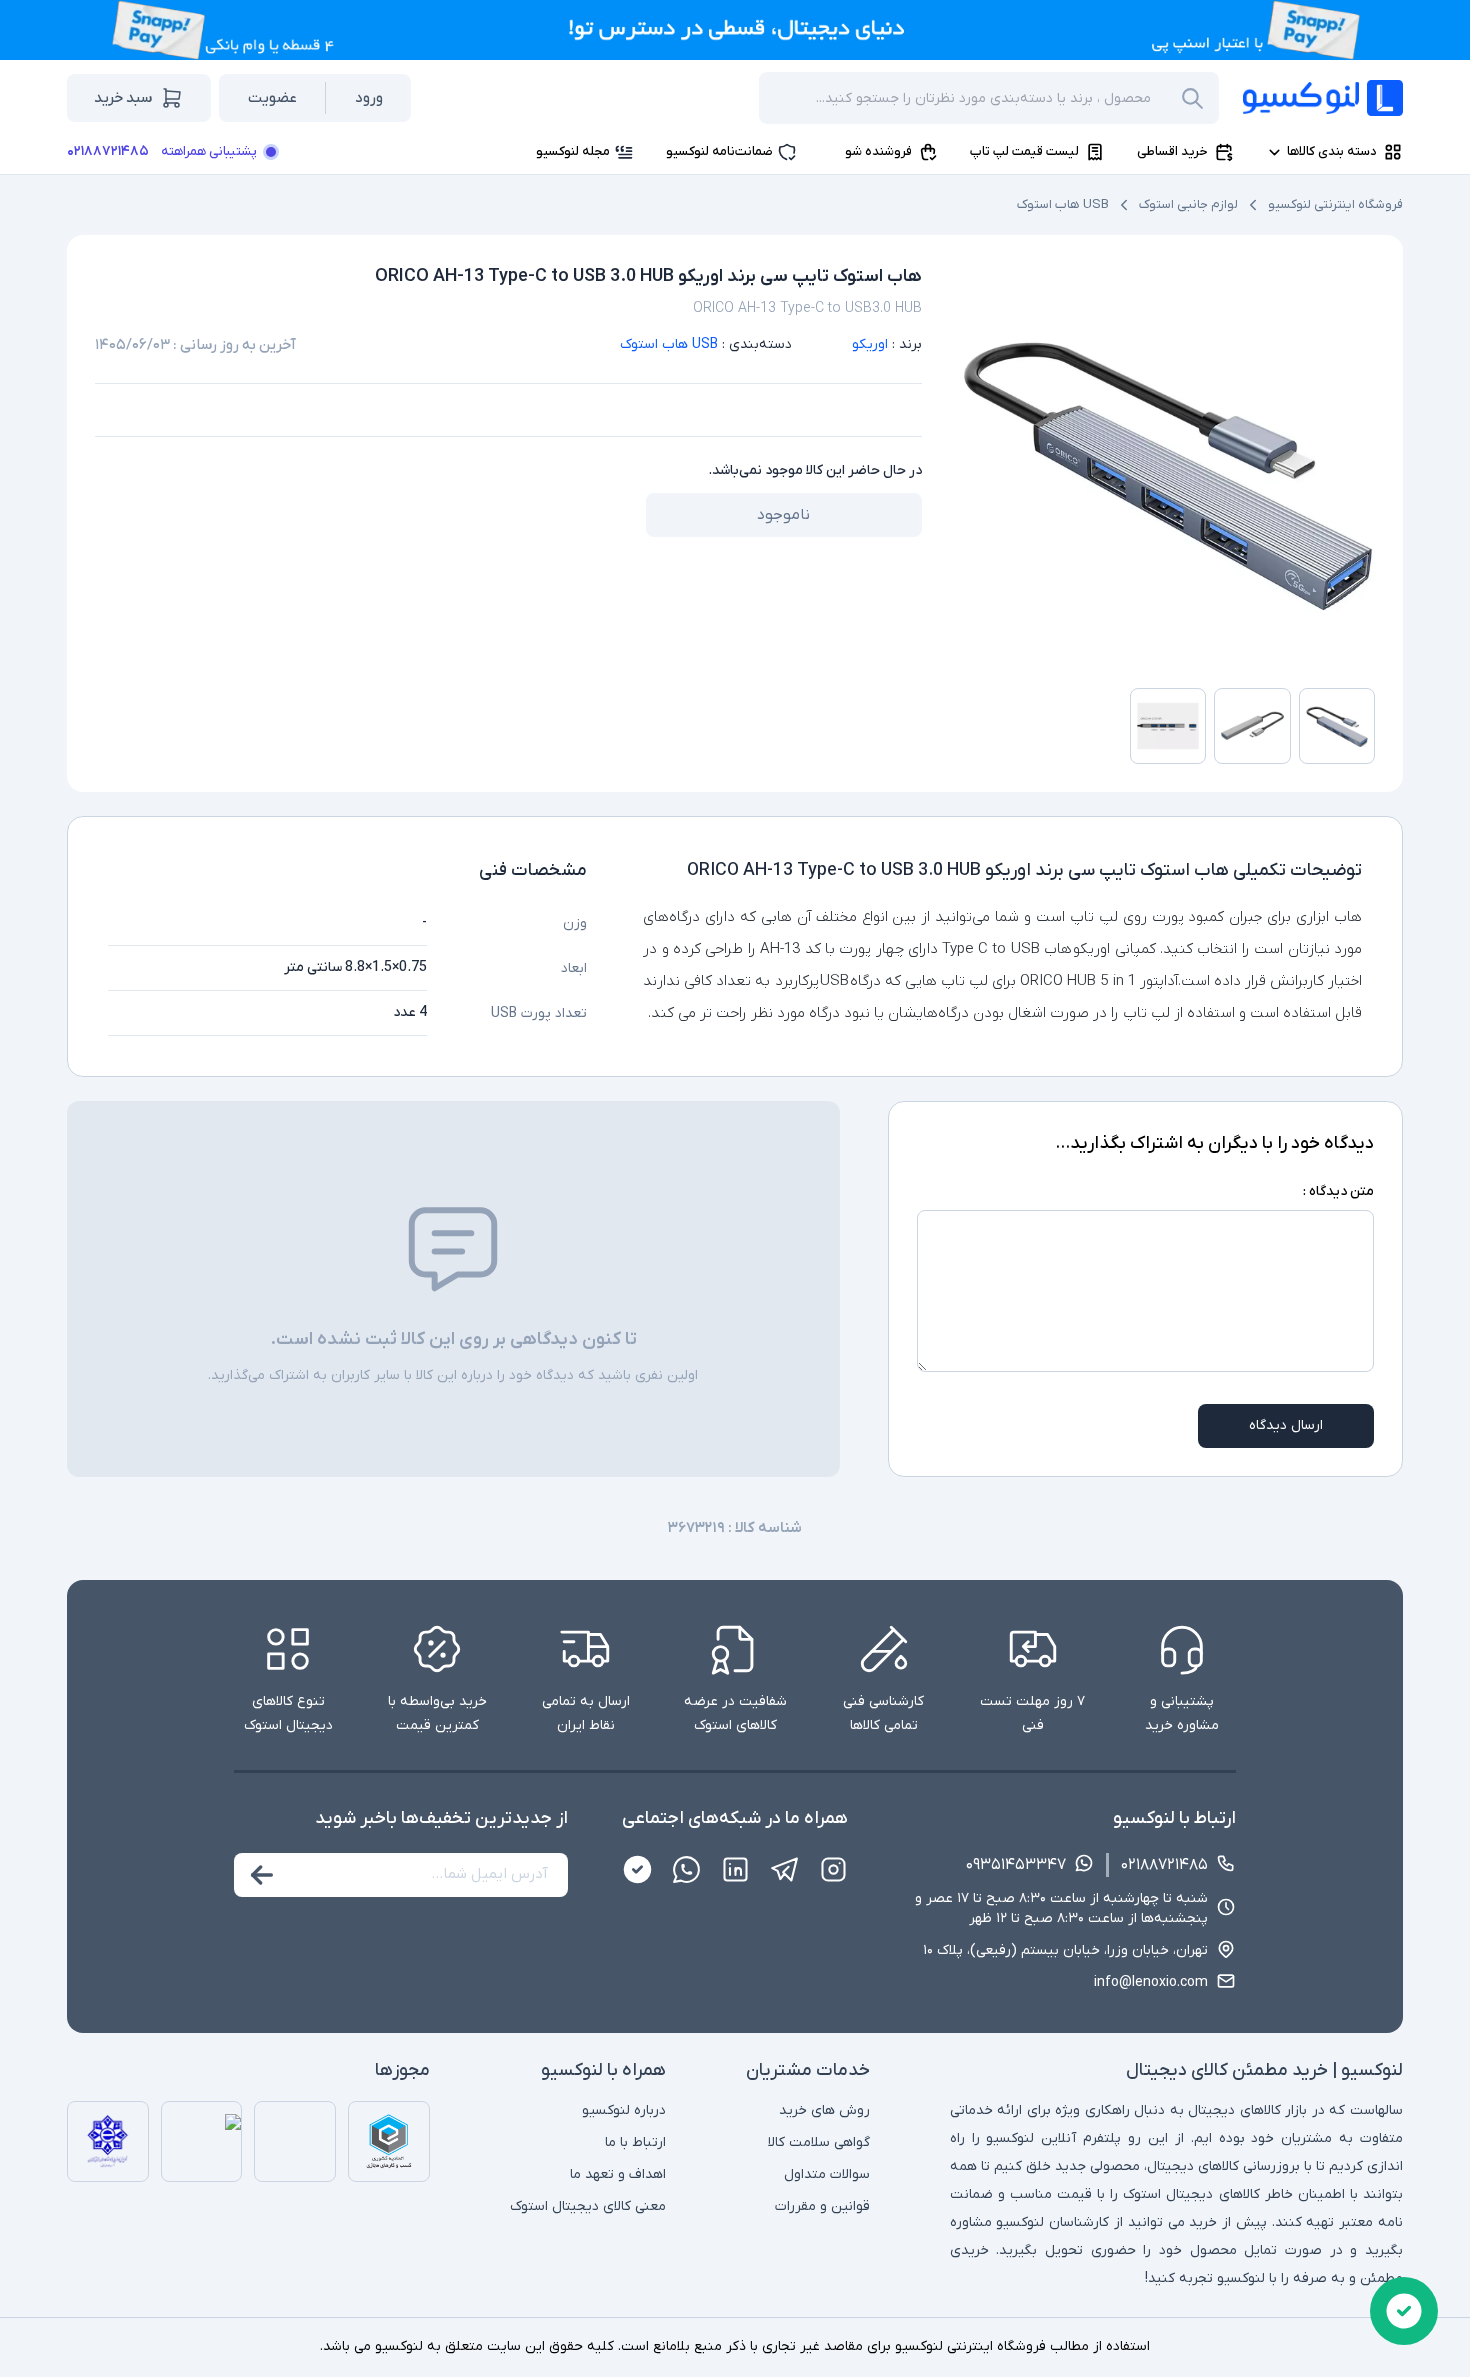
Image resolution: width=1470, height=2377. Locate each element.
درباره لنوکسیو (624, 2110)
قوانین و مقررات (822, 2206)
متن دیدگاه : (1338, 1191)
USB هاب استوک (1063, 204)
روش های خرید (824, 2110)
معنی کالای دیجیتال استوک (588, 2206)
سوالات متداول (827, 2174)
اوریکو (870, 344)
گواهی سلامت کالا (819, 2142)
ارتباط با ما (635, 2142)
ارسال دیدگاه (1286, 1425)
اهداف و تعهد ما (618, 2174)
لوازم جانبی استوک (1188, 204)
